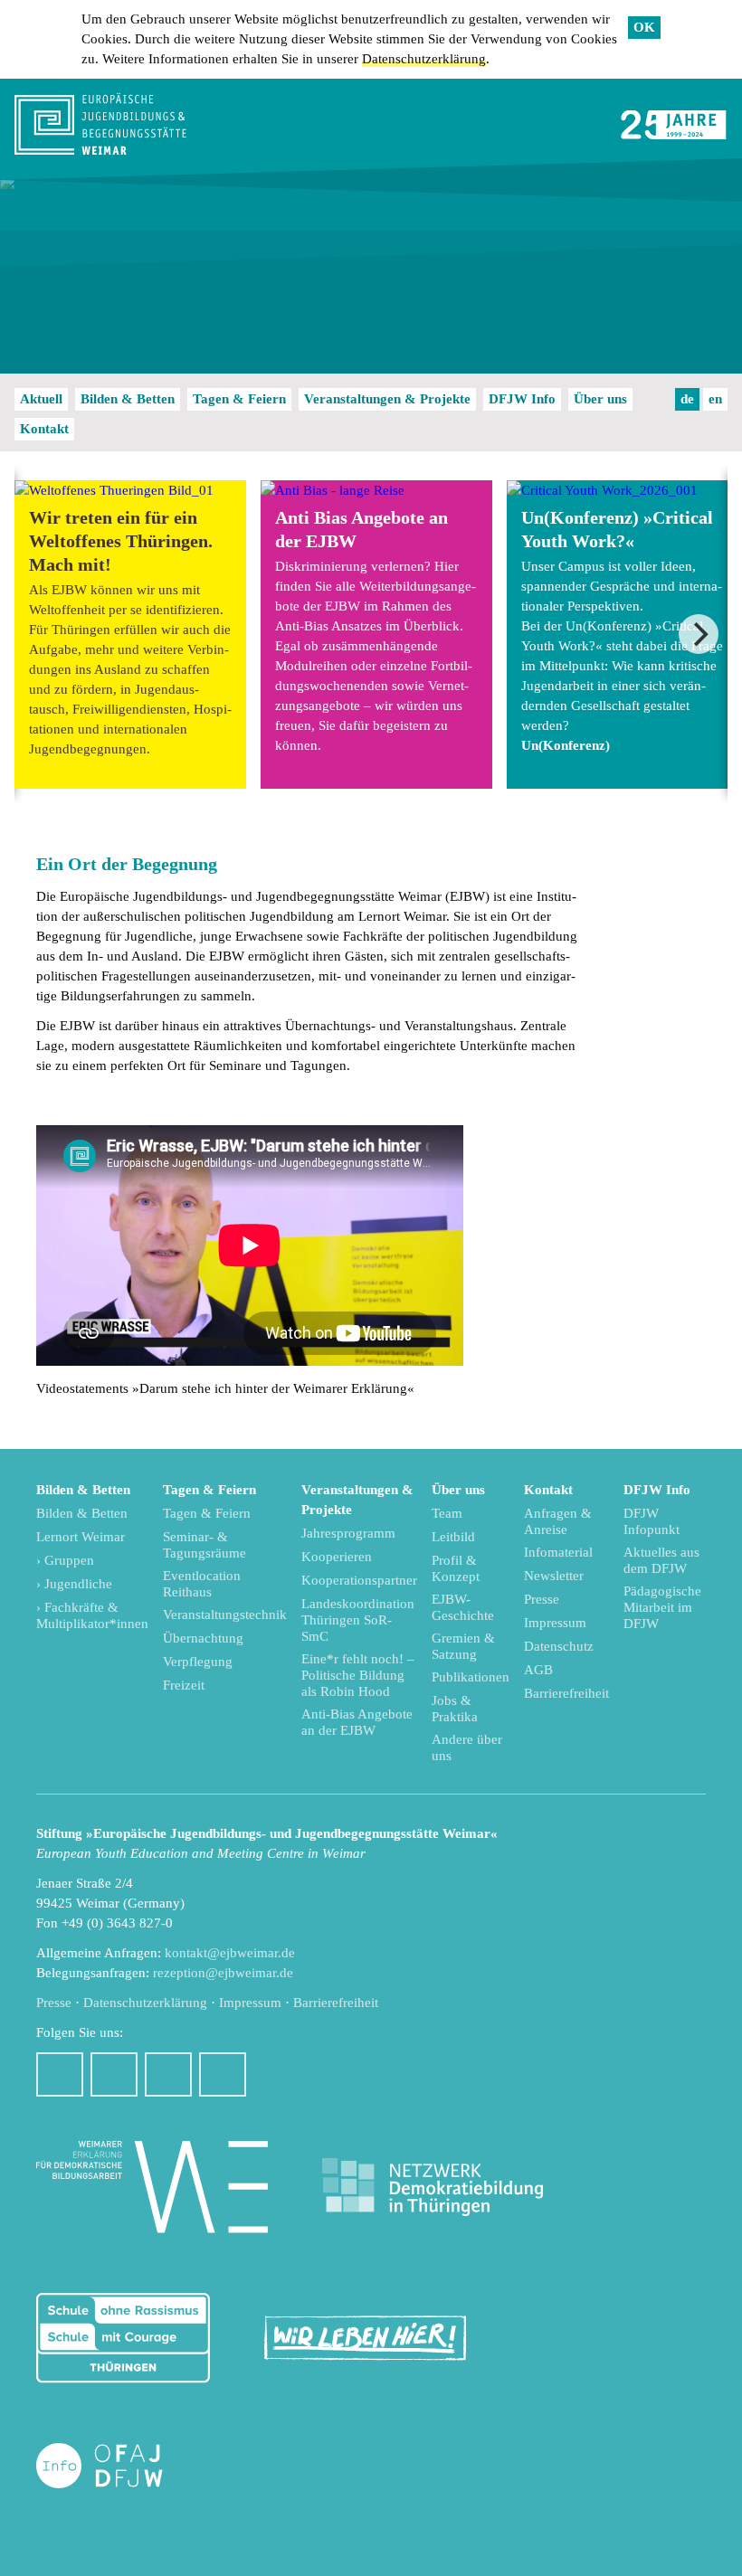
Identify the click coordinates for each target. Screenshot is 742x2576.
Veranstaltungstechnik (225, 1615)
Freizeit (184, 1685)
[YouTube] (168, 2074)
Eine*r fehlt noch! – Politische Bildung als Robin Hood (358, 1675)
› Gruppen (65, 1560)
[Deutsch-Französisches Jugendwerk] (119, 2466)
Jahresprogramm (348, 1533)
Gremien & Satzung (463, 1646)
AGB (538, 1670)
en (715, 399)
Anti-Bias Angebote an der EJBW (357, 1722)
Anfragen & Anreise (558, 1521)
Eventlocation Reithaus (202, 1584)
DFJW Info (522, 399)
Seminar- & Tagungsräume (205, 1545)
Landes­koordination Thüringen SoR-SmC (358, 1620)
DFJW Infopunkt (652, 1521)
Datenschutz (559, 1646)
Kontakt (44, 429)
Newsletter (554, 1576)
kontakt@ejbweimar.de (230, 1953)
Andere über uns (467, 1747)
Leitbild (453, 1537)
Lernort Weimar (81, 1537)
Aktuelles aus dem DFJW (661, 1560)
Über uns (600, 399)
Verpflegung (198, 1662)
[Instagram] (114, 2074)
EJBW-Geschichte (463, 1607)
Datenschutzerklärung (424, 59)
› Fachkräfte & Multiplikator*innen (92, 1615)
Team (447, 1513)
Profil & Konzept (456, 1568)
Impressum (555, 1623)
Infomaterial (558, 1552)
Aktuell (41, 399)
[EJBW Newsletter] (223, 2074)
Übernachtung (203, 1638)
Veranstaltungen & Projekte (387, 399)
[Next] (699, 634)
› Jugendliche (74, 1584)
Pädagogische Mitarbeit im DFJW (662, 1607)
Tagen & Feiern (239, 399)
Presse (542, 1599)
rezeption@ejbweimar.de (223, 1973)
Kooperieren (337, 1557)
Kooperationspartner (359, 1580)
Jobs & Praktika (455, 1709)
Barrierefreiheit (566, 1693)
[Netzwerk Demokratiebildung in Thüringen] (433, 2188)
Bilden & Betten (128, 399)
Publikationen (471, 1677)
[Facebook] (60, 2074)
